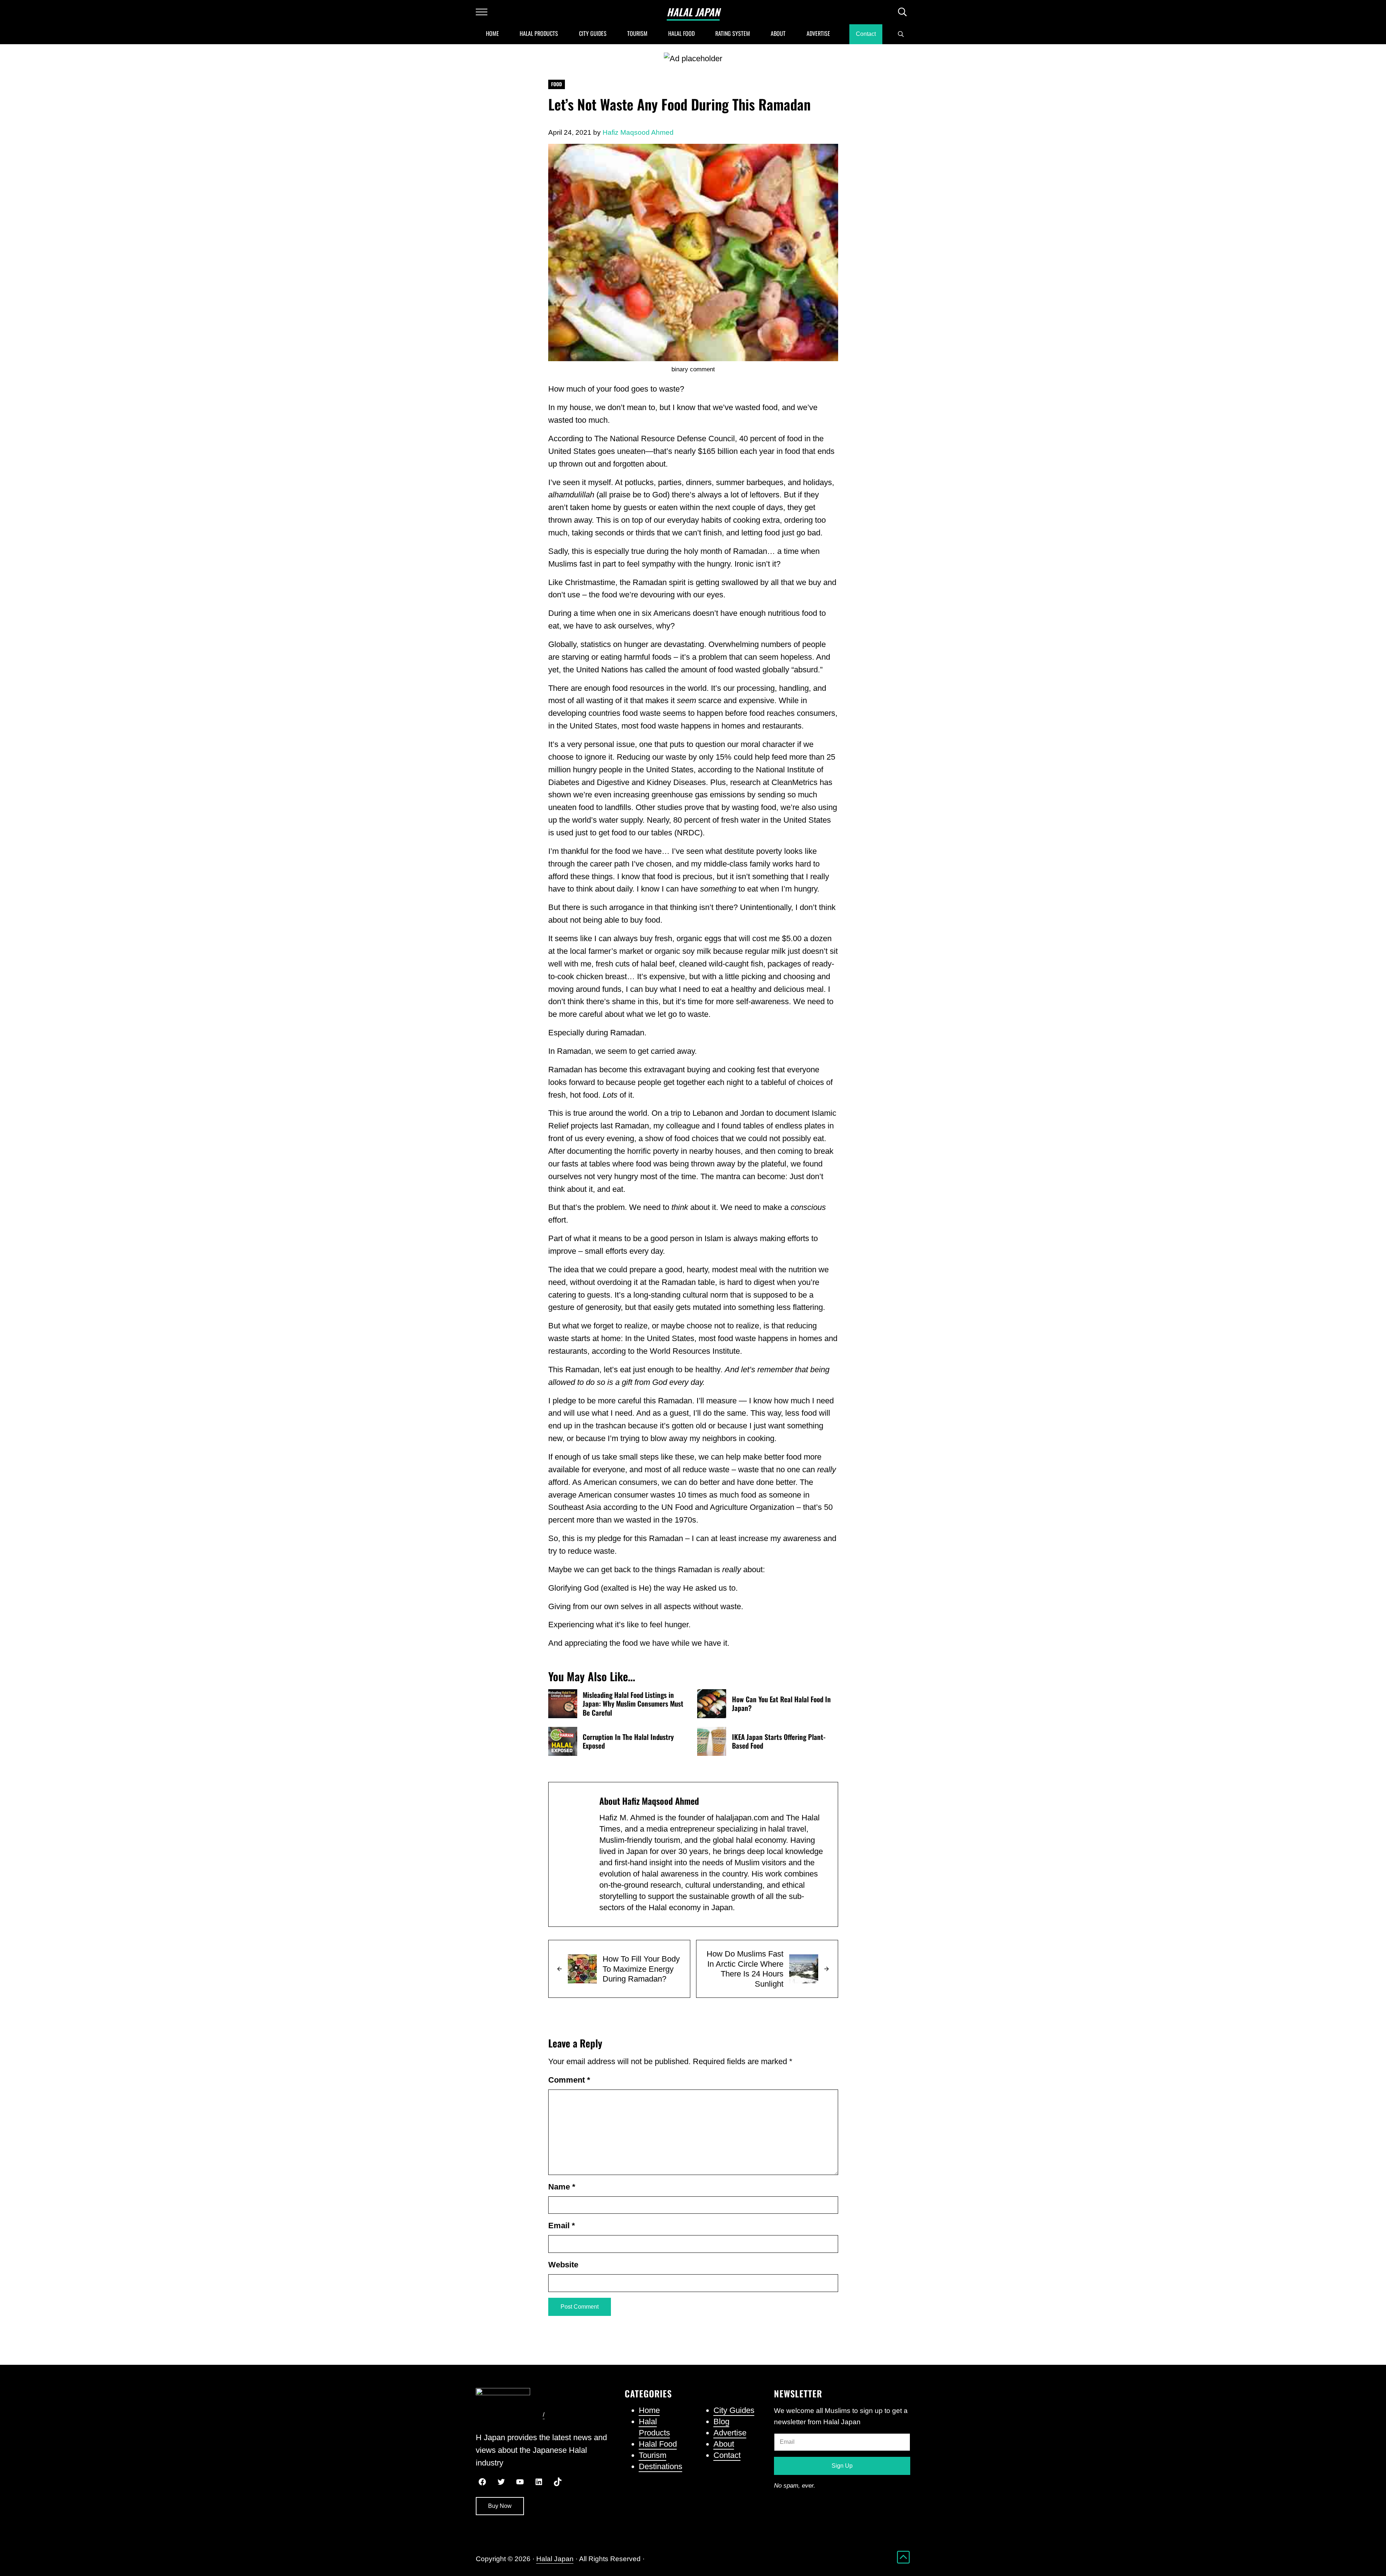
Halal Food (658, 2444)
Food (557, 84)
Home (649, 2410)
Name (562, 2187)
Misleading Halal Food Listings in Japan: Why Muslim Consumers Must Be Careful (633, 1704)
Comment (569, 2080)
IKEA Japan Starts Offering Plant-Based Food (779, 1742)
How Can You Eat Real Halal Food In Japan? (781, 1704)
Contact (727, 2455)
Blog (721, 2421)
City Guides (734, 2410)
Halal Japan (693, 12)
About (724, 2444)
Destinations (661, 2466)
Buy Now (500, 2506)
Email (562, 2226)
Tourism (653, 2455)
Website (563, 2265)
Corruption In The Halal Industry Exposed (628, 1742)
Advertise (730, 2433)
